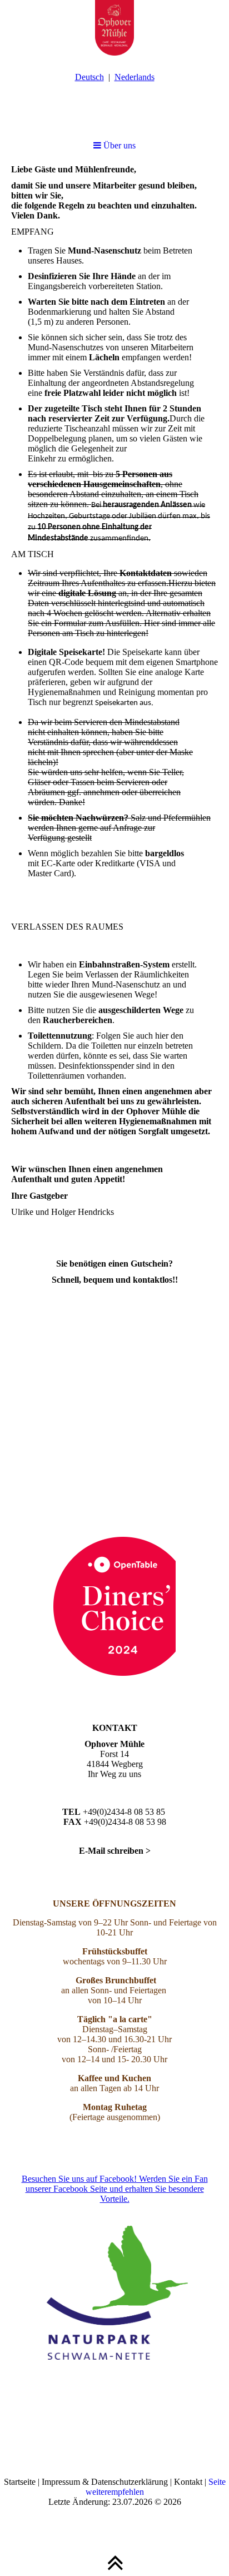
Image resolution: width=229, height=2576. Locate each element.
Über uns (118, 145)
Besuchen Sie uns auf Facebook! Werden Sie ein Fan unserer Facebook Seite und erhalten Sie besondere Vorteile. (115, 2189)
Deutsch (89, 77)
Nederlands (135, 77)
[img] (114, 28)
